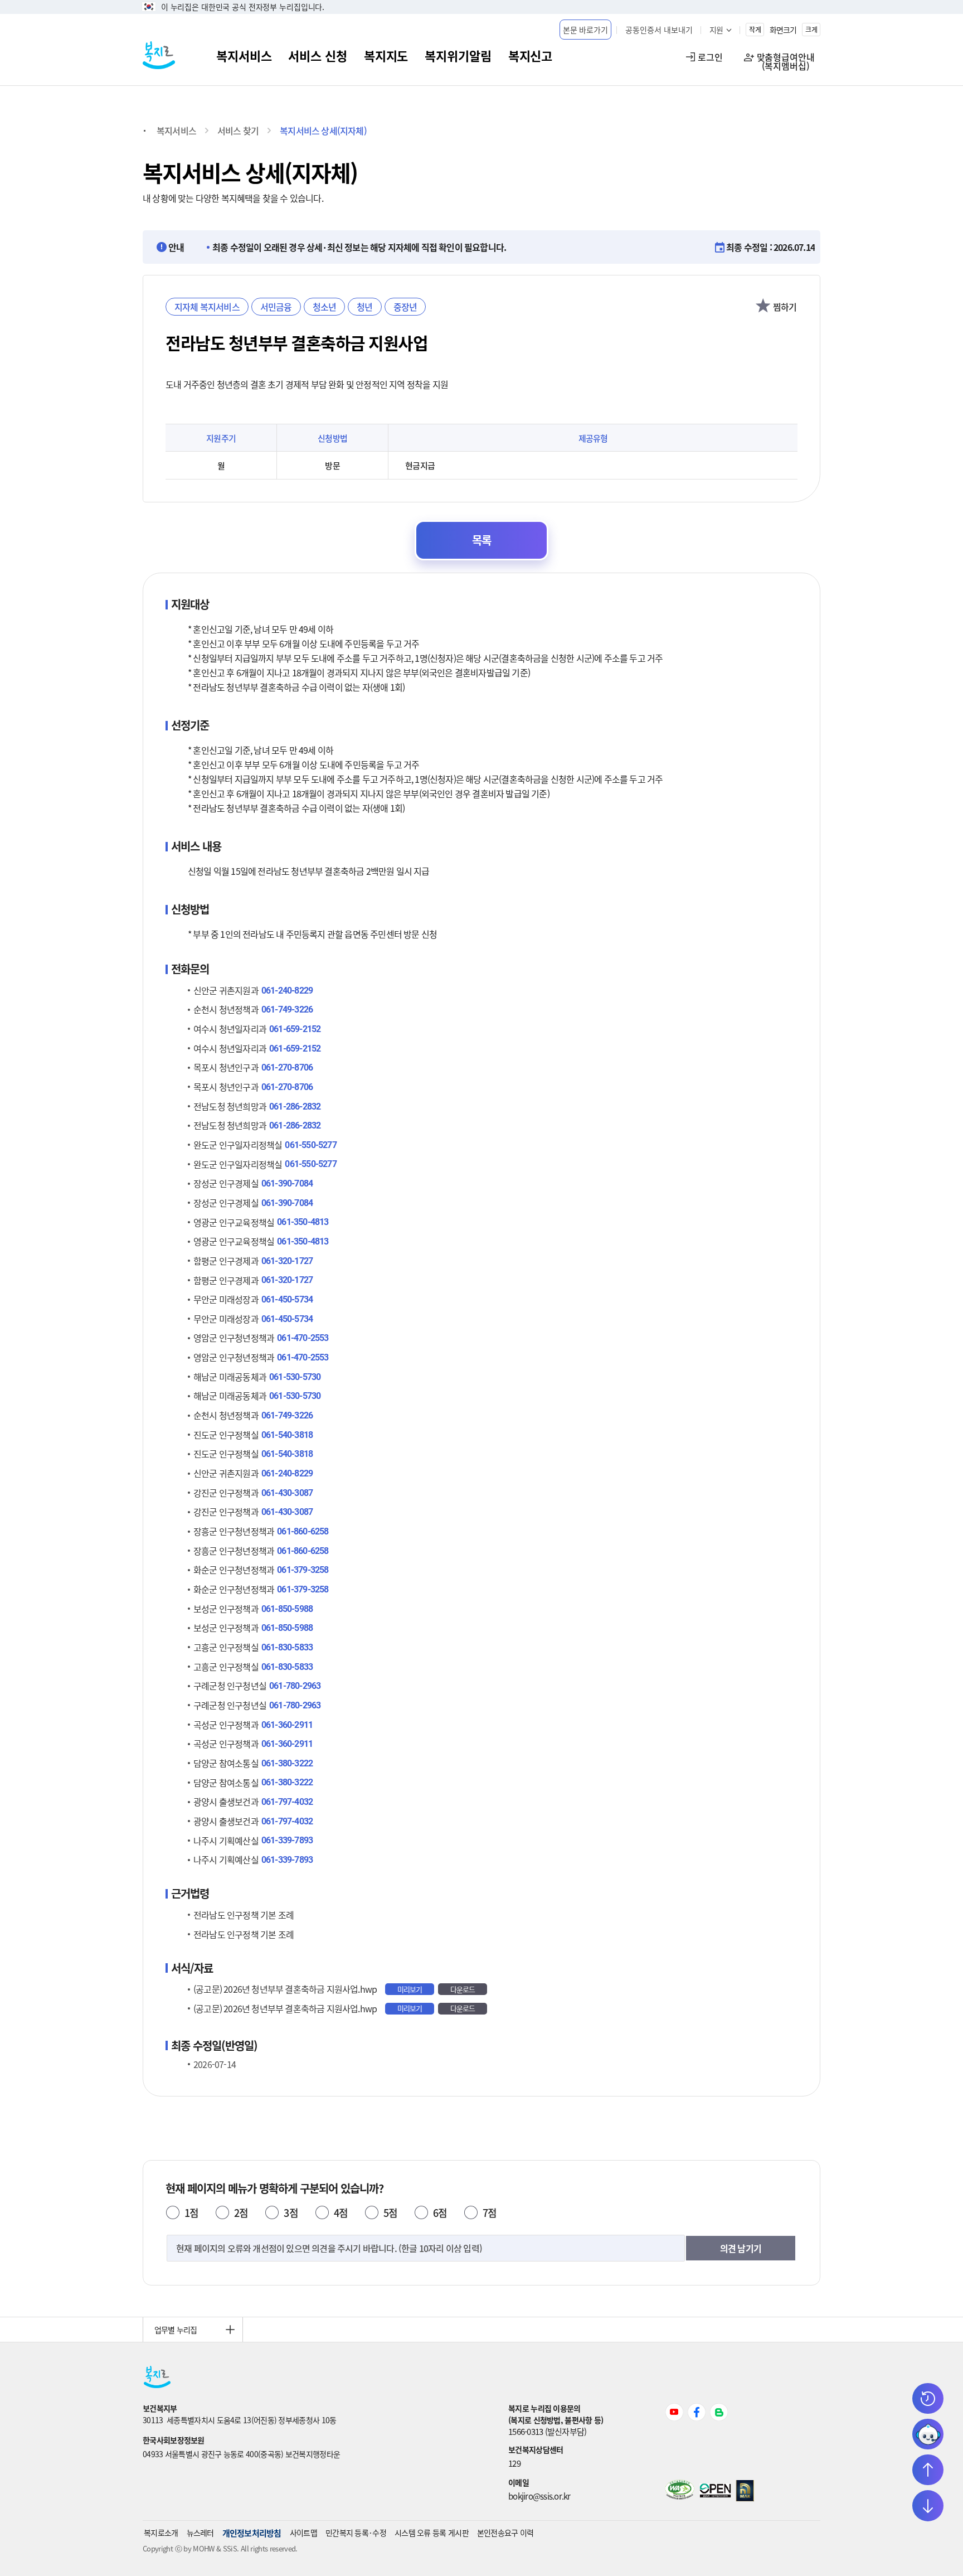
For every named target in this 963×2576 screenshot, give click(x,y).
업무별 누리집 (176, 2330)
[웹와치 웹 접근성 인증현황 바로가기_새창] (680, 2496)
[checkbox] (763, 307)
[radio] (173, 2212)
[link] (325, 2408)
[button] (586, 30)
